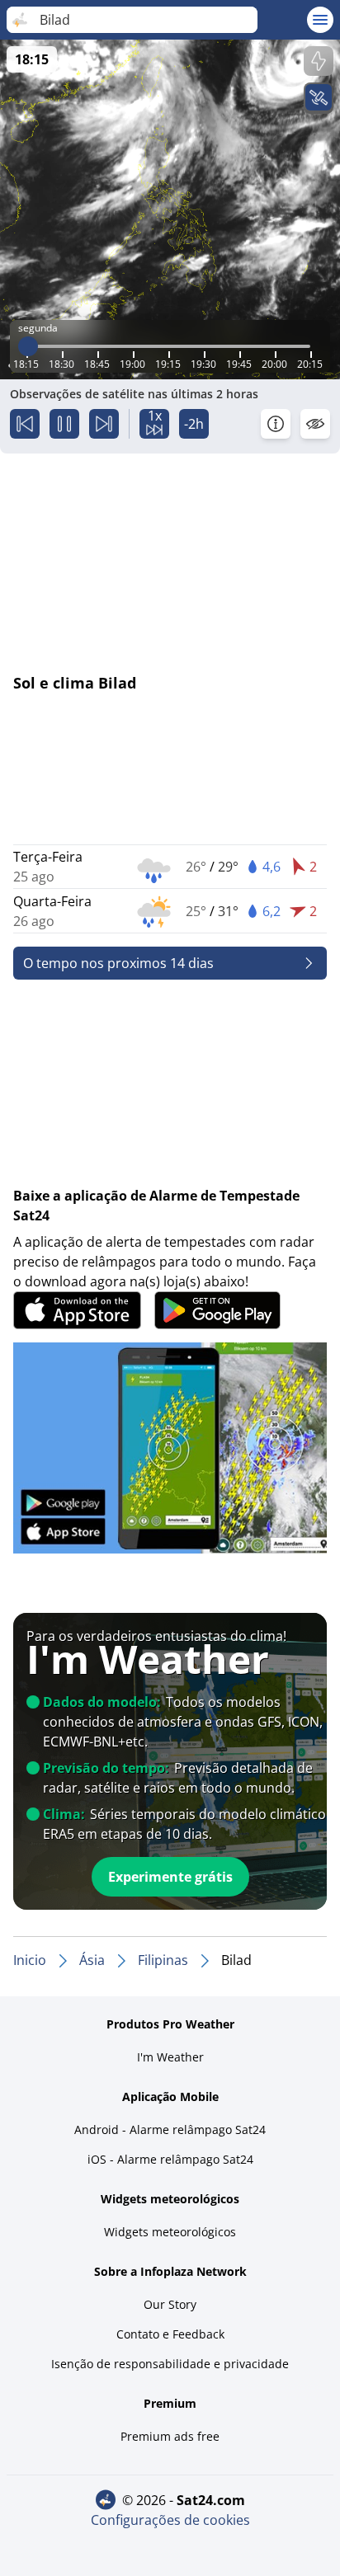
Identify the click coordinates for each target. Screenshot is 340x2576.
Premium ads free (170, 2436)
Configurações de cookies (170, 2520)
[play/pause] (64, 424)
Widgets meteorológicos (170, 2232)
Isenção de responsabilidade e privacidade (170, 2364)
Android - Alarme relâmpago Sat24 (170, 2129)
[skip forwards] (104, 424)
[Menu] (320, 20)
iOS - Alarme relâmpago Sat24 (170, 2159)
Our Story (170, 2304)
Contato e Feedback (170, 2334)
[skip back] (25, 424)
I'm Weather (170, 2057)
